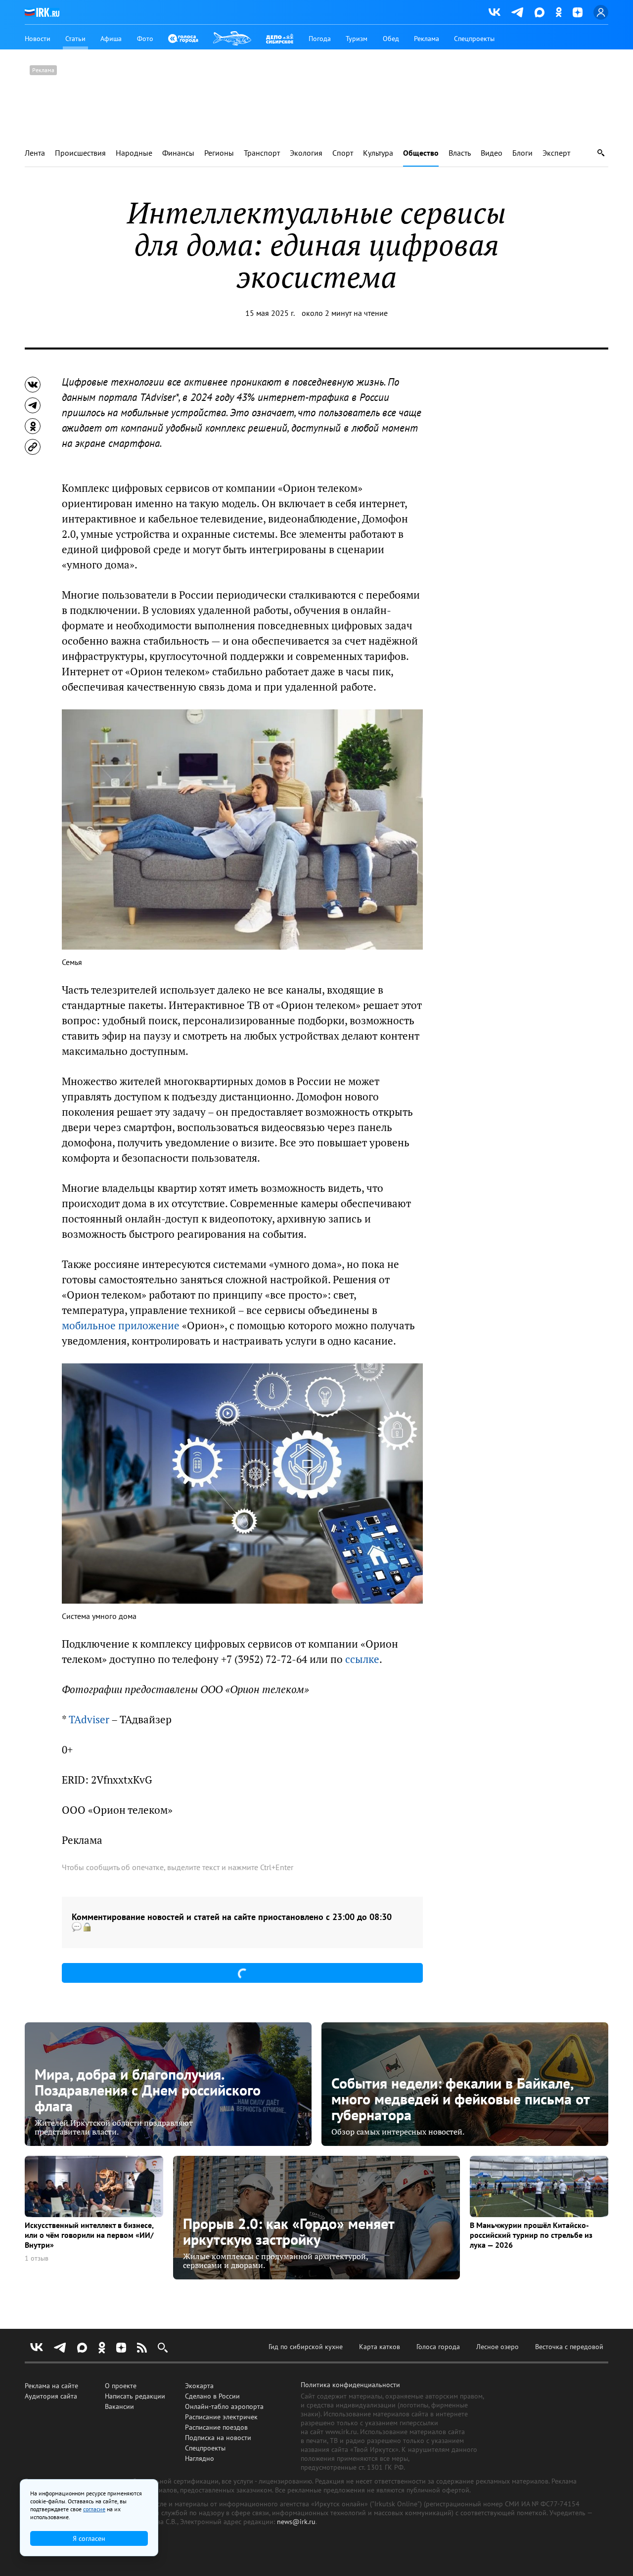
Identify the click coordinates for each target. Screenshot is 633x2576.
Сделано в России (212, 2396)
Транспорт (262, 153)
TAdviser (89, 1720)
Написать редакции (135, 2396)
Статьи (75, 39)
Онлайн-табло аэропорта (224, 2406)
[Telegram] (518, 12)
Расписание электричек (221, 2417)
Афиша (111, 39)
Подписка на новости (218, 2438)
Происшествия (80, 153)
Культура (378, 153)
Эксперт (556, 153)
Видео (492, 153)
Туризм (357, 39)
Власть (460, 153)
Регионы (219, 153)
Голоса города (438, 2347)
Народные (134, 153)
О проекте (121, 2386)
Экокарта (199, 2386)
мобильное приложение (121, 1326)
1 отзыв (37, 2258)
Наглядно (200, 2458)
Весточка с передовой (569, 2347)
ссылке (362, 1659)
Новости (38, 39)
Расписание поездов (216, 2427)
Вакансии (119, 2406)
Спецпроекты (474, 39)
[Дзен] (578, 12)
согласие (94, 2509)
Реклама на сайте (51, 2386)
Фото (145, 39)
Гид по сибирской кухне (306, 2347)
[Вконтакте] (495, 12)
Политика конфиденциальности (350, 2385)
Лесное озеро (497, 2347)
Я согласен (89, 2538)
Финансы (178, 153)
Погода (320, 39)
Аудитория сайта (51, 2396)
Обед (391, 39)
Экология (306, 153)
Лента (35, 153)
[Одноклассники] (559, 12)
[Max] (540, 12)
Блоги (522, 153)
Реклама (427, 39)
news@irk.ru (296, 2522)
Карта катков (380, 2347)
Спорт (343, 153)
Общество (421, 153)
